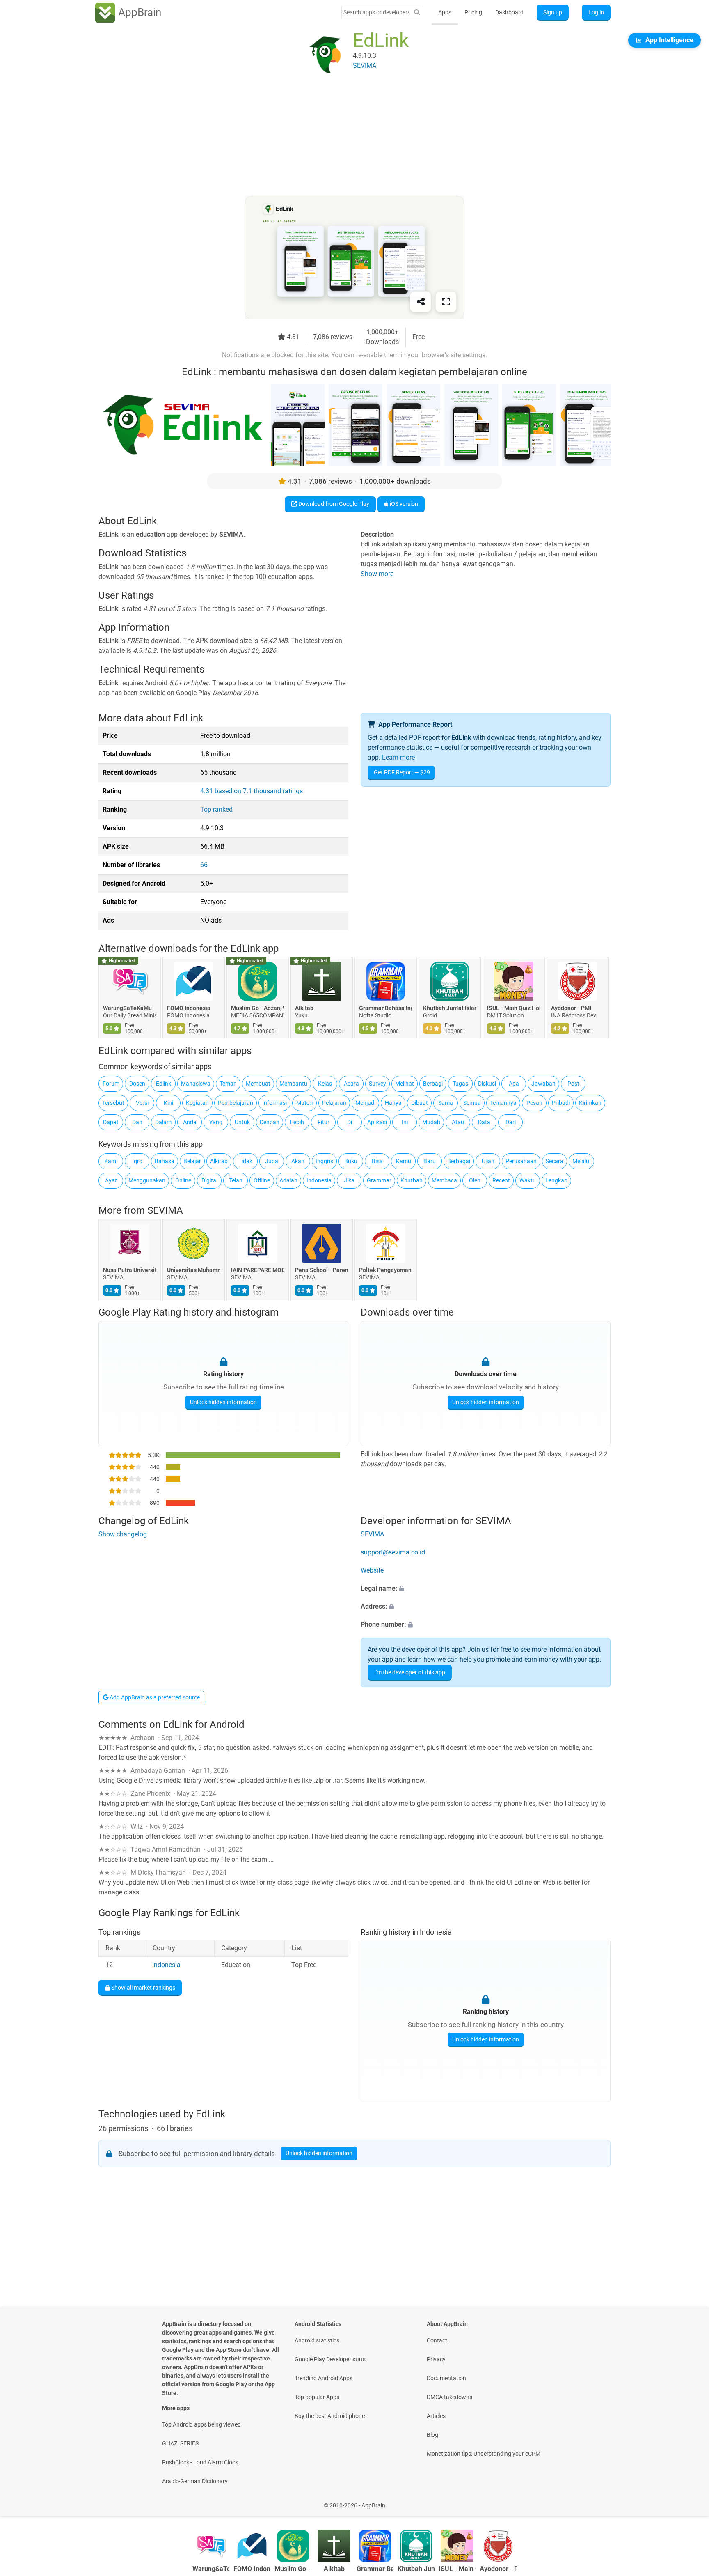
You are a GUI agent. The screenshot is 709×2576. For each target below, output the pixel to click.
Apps (445, 12)
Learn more (398, 757)
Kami (111, 1161)
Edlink (164, 1084)
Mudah (431, 1122)
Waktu (528, 1180)
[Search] (417, 13)
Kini (168, 1103)
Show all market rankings (143, 1987)
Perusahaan (521, 1161)
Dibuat (420, 1103)
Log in (596, 12)
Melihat (405, 1084)
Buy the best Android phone (330, 2416)
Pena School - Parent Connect (322, 1270)
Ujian (488, 1161)
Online (183, 1180)
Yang (216, 1122)
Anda (190, 1122)
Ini (405, 1122)
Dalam (163, 1122)
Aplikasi (377, 1122)
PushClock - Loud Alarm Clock (200, 2462)
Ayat (111, 1180)
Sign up (553, 12)
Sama (446, 1103)
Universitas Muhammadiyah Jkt (194, 1270)
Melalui (581, 1161)
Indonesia (319, 1180)
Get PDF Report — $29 (402, 772)
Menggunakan (147, 1180)
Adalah (288, 1180)
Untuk (242, 1122)
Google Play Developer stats (330, 2359)
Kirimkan (590, 1103)
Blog (432, 2435)
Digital (209, 1180)
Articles (436, 2416)
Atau (458, 1122)
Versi (142, 1103)
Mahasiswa (196, 1084)
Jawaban (543, 1084)
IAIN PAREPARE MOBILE (258, 1270)
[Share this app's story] (421, 302)
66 (204, 865)
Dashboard (509, 12)
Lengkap (556, 1180)
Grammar (379, 1180)
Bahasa (165, 1161)
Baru (430, 1161)
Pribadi (561, 1103)
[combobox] (376, 12)
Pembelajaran (236, 1103)
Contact (437, 2340)
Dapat (111, 1122)
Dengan (270, 1122)
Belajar (192, 1161)
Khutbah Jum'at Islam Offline (450, 1008)
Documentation (446, 2378)
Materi (304, 1103)
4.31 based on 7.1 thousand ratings (252, 791)
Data (484, 1122)
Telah (236, 1180)
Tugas (460, 1084)
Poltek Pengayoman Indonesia (386, 1270)
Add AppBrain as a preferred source (154, 1697)
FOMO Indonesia (189, 1008)
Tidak (245, 1161)
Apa (514, 1084)
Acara (351, 1084)
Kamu (404, 1161)
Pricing (473, 12)
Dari (511, 1122)
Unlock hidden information (223, 1402)
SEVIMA (165, 1210)
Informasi (274, 1103)
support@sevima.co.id (393, 1552)
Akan (298, 1161)
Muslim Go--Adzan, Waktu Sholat (258, 1008)
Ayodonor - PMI (571, 1008)
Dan (137, 1122)
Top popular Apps (317, 2397)
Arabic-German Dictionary (195, 2481)
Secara (555, 1161)
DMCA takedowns (449, 2397)
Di (350, 1122)
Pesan (534, 1103)
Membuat (258, 1084)
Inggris (324, 1161)
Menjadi (365, 1103)
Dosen (137, 1084)
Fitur (324, 1122)
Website (372, 1570)
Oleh (475, 1180)
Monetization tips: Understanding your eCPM (484, 2454)
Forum (111, 1084)
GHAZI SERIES (180, 2443)
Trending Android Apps (324, 2378)
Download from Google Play (333, 504)
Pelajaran (334, 1103)
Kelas (325, 1084)
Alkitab (304, 1008)
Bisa (377, 1161)
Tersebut (113, 1103)
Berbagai (459, 1161)
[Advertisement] (345, 138)
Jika (349, 1180)
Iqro (137, 1161)
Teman (228, 1084)
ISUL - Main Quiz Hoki (514, 1008)
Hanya (393, 1103)
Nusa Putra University (130, 1270)
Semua (472, 1103)
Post (573, 1084)
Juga (272, 1161)
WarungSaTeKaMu (127, 1008)
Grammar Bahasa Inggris (386, 1008)
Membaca (444, 1180)
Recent (501, 1180)
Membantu (293, 1084)
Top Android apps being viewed (201, 2424)
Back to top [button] (688, 2501)
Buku (351, 1161)
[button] (486, 1589)
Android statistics (317, 2340)
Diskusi (487, 1084)
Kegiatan (197, 1103)
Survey (377, 1084)
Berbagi (433, 1084)
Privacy (436, 2359)
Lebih (297, 1122)
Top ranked (216, 809)
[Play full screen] (446, 302)
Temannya (503, 1103)
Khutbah (412, 1180)
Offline (262, 1180)
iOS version (403, 504)
